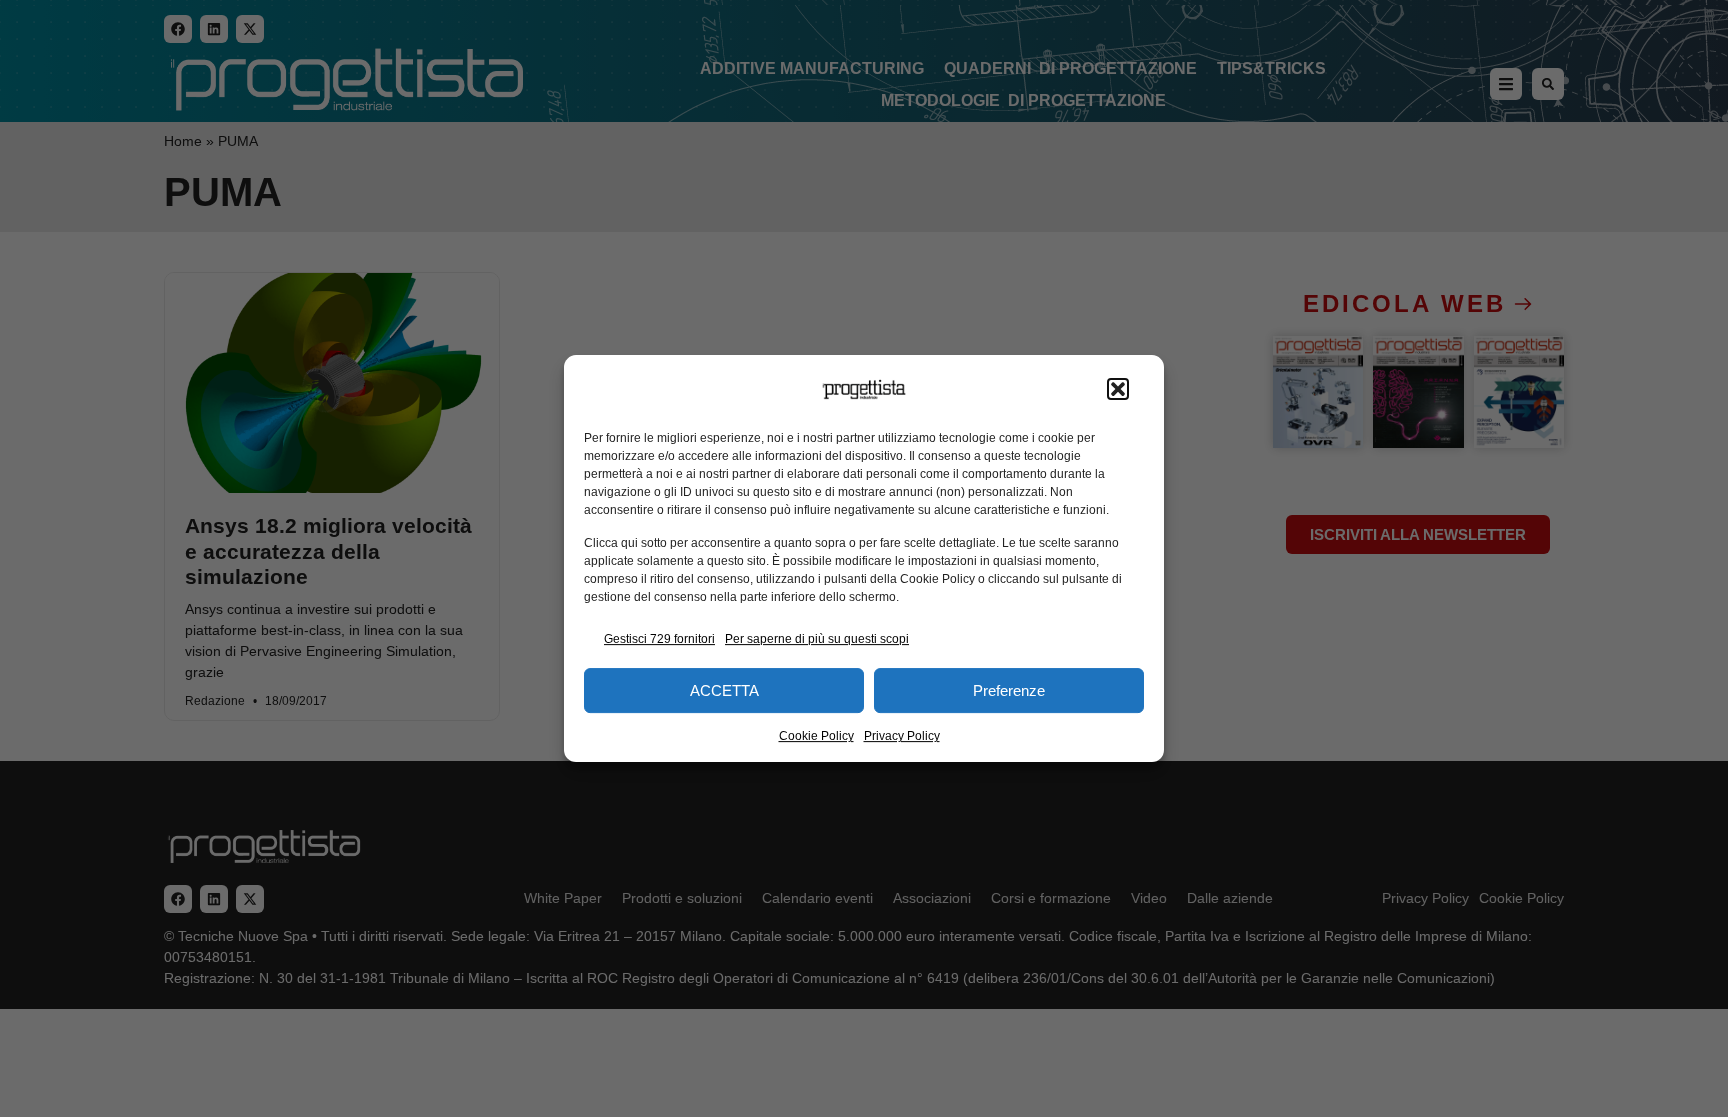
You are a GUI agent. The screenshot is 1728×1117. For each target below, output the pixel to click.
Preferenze (1009, 690)
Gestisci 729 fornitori (659, 639)
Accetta (724, 690)
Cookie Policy (816, 736)
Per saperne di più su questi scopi (817, 639)
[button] (1118, 390)
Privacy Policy (902, 736)
